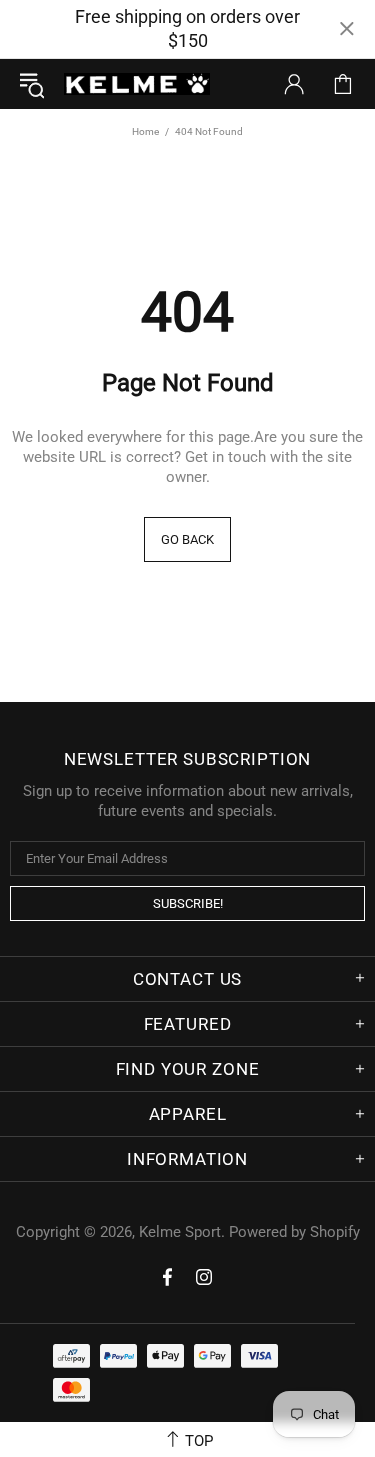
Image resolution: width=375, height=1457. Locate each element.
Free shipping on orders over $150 (187, 28)
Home (145, 131)
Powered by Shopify (294, 1232)
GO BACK (187, 539)
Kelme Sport (137, 84)
